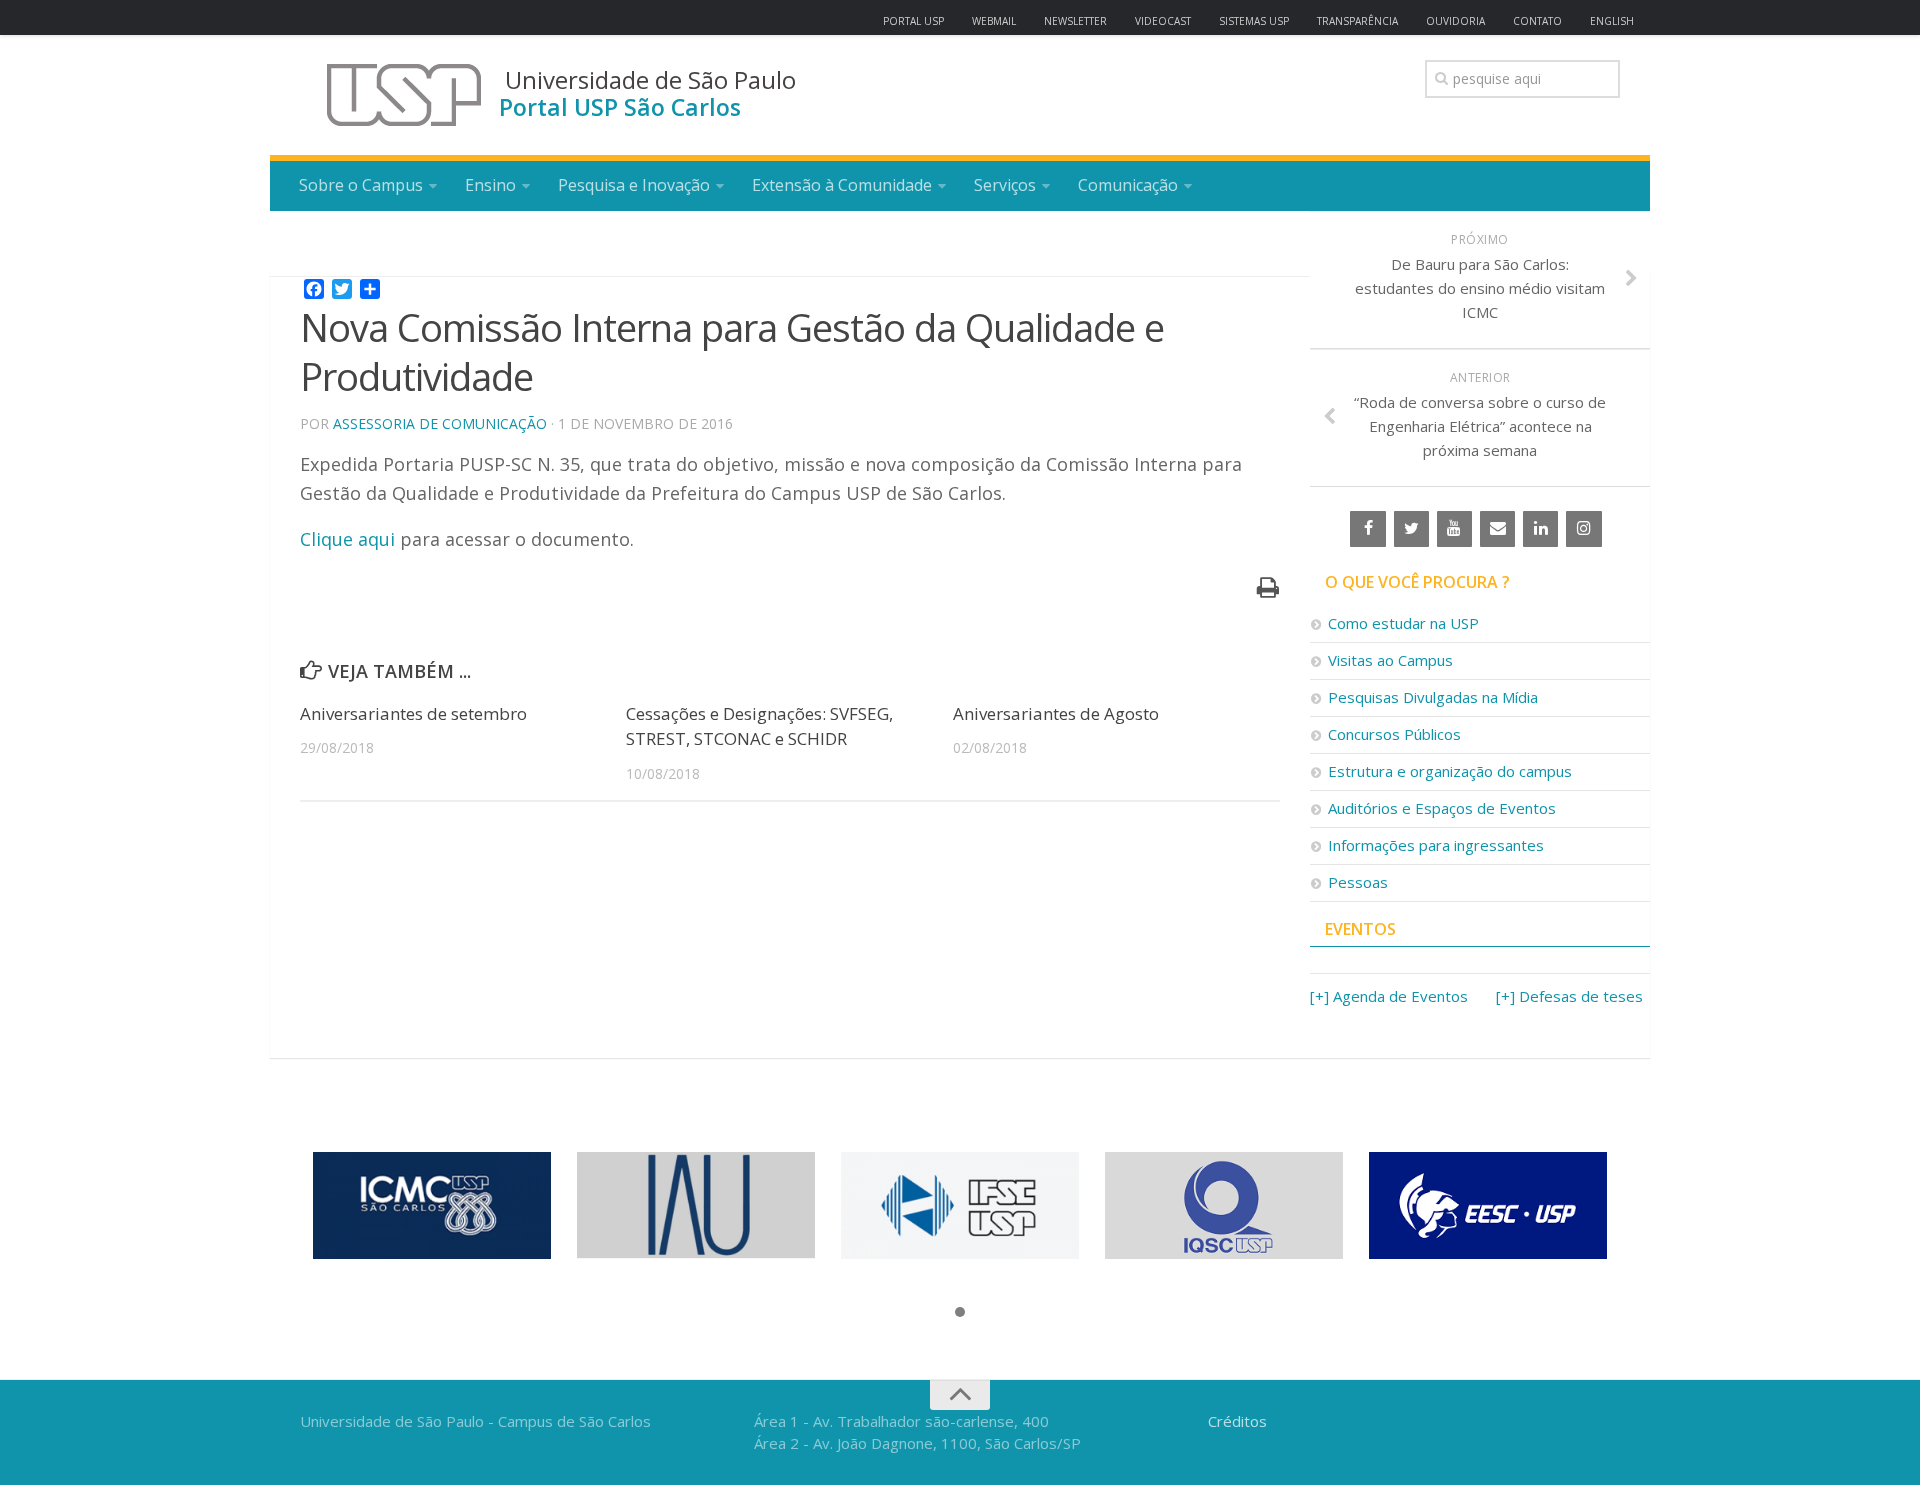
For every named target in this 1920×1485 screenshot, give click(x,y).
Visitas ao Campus (1390, 660)
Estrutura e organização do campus (1450, 771)
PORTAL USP (913, 21)
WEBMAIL (994, 21)
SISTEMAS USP (1254, 21)
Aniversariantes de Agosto (1056, 713)
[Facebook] (1367, 529)
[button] (960, 1313)
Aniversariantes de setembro (413, 713)
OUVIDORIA (1455, 21)
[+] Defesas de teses (1569, 996)
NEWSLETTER (1075, 21)
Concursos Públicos (1394, 734)
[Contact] (1497, 529)
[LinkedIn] (1540, 529)
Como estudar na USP (1403, 623)
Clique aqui (350, 539)
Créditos (1237, 1421)
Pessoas (1358, 882)
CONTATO (1537, 21)
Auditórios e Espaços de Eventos (1442, 808)
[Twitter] (1411, 529)
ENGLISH (1612, 21)
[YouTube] (1454, 529)
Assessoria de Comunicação (440, 423)
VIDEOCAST (1163, 21)
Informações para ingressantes (1436, 845)
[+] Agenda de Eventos (1389, 996)
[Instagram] (1583, 529)
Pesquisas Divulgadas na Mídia (1433, 697)
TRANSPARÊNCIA (1357, 21)
